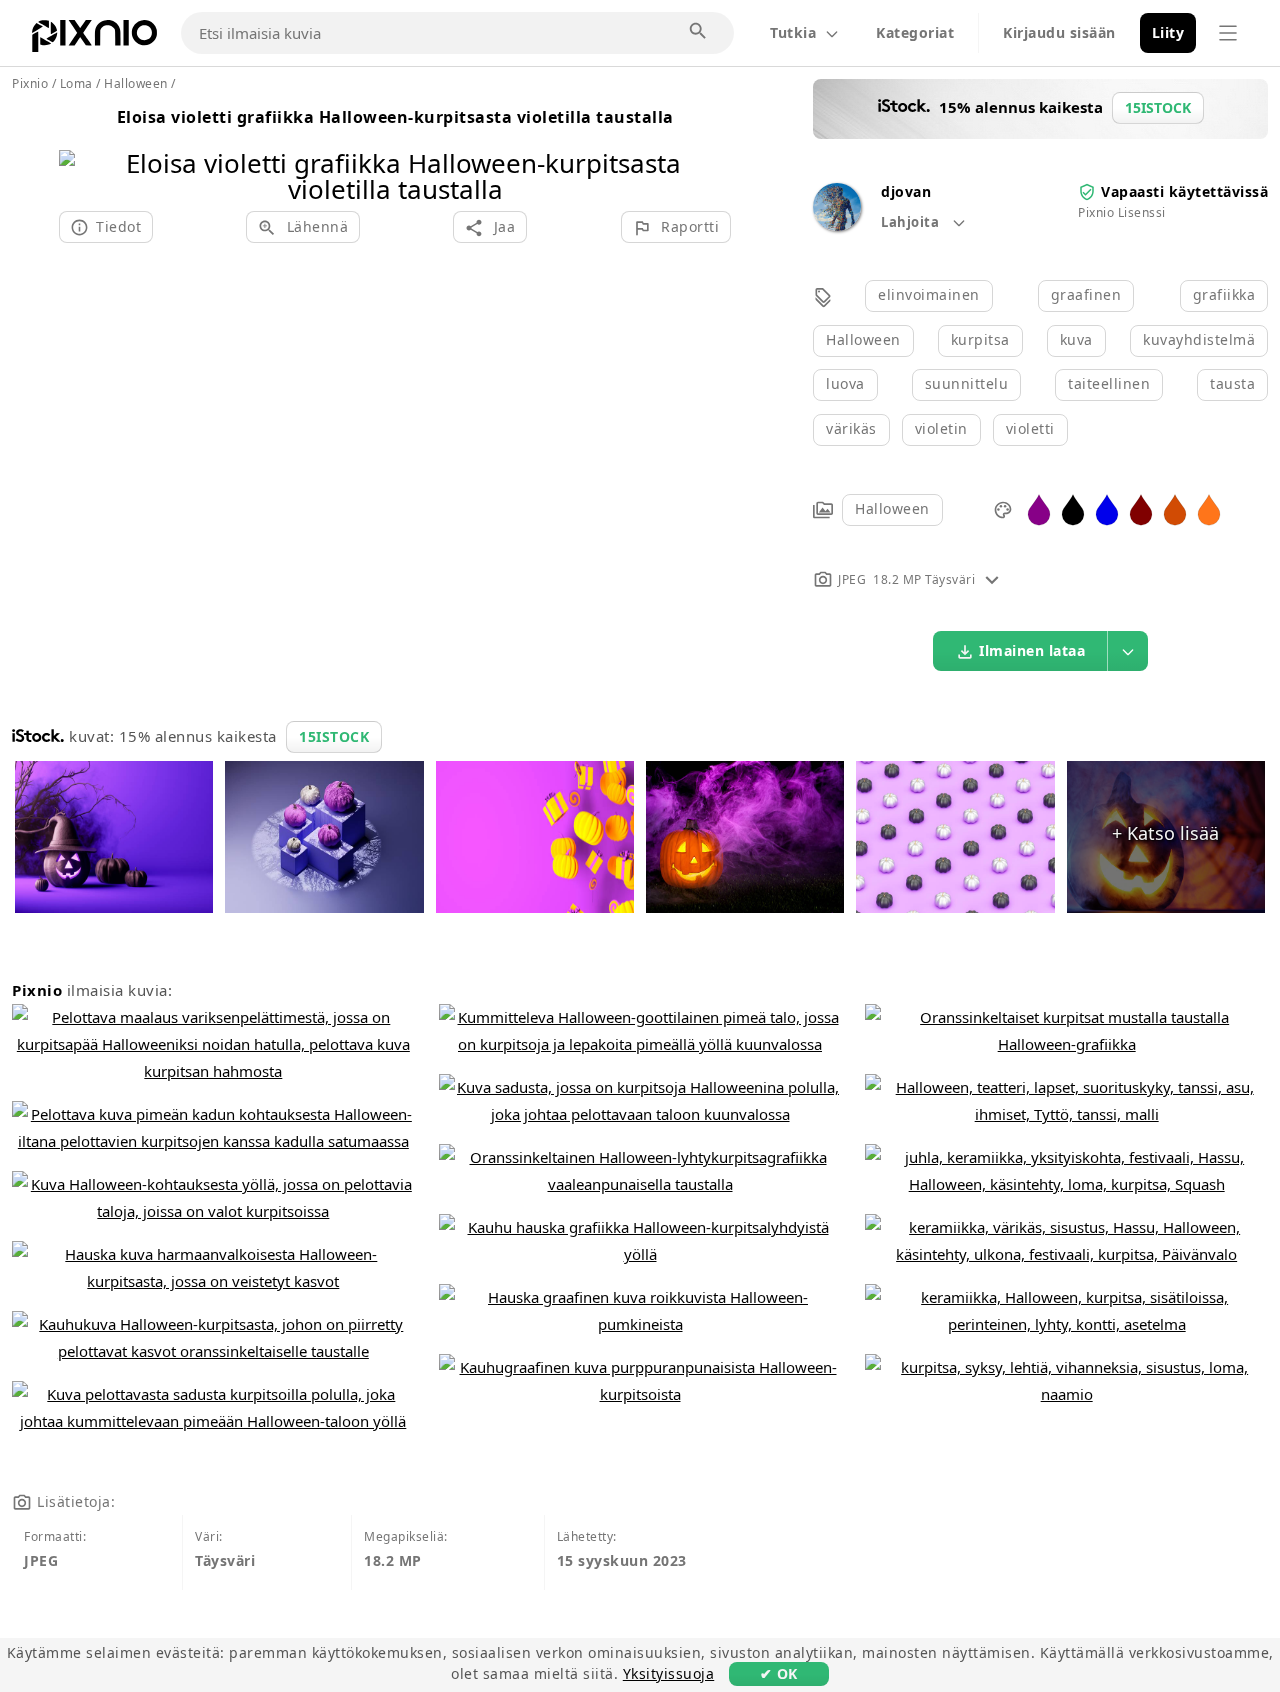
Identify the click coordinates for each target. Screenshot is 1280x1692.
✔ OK (779, 1673)
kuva (1076, 339)
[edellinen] (81, 150)
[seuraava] (708, 150)
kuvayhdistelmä (1199, 339)
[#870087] (1039, 508)
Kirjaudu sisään (1059, 32)
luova (845, 383)
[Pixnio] (94, 40)
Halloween (863, 339)
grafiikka (1224, 294)
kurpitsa (980, 339)
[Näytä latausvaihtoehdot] (1128, 651)
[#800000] (1141, 508)
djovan (906, 191)
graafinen (1086, 294)
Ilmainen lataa (1032, 650)
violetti (1030, 428)
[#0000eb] (1107, 508)
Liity (1168, 32)
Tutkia (793, 32)
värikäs (851, 428)
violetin (941, 428)
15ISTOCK (334, 736)
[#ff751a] (1209, 508)
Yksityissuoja (669, 1673)
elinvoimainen (929, 294)
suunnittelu (967, 383)
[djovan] (837, 225)
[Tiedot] (992, 579)
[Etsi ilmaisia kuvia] (699, 32)
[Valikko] (1228, 33)
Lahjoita (912, 222)
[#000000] (1073, 508)
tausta (1232, 383)
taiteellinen (1109, 383)
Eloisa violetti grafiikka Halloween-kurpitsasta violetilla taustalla (395, 117)
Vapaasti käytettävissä (1184, 191)
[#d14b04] (1175, 508)
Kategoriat (915, 32)
